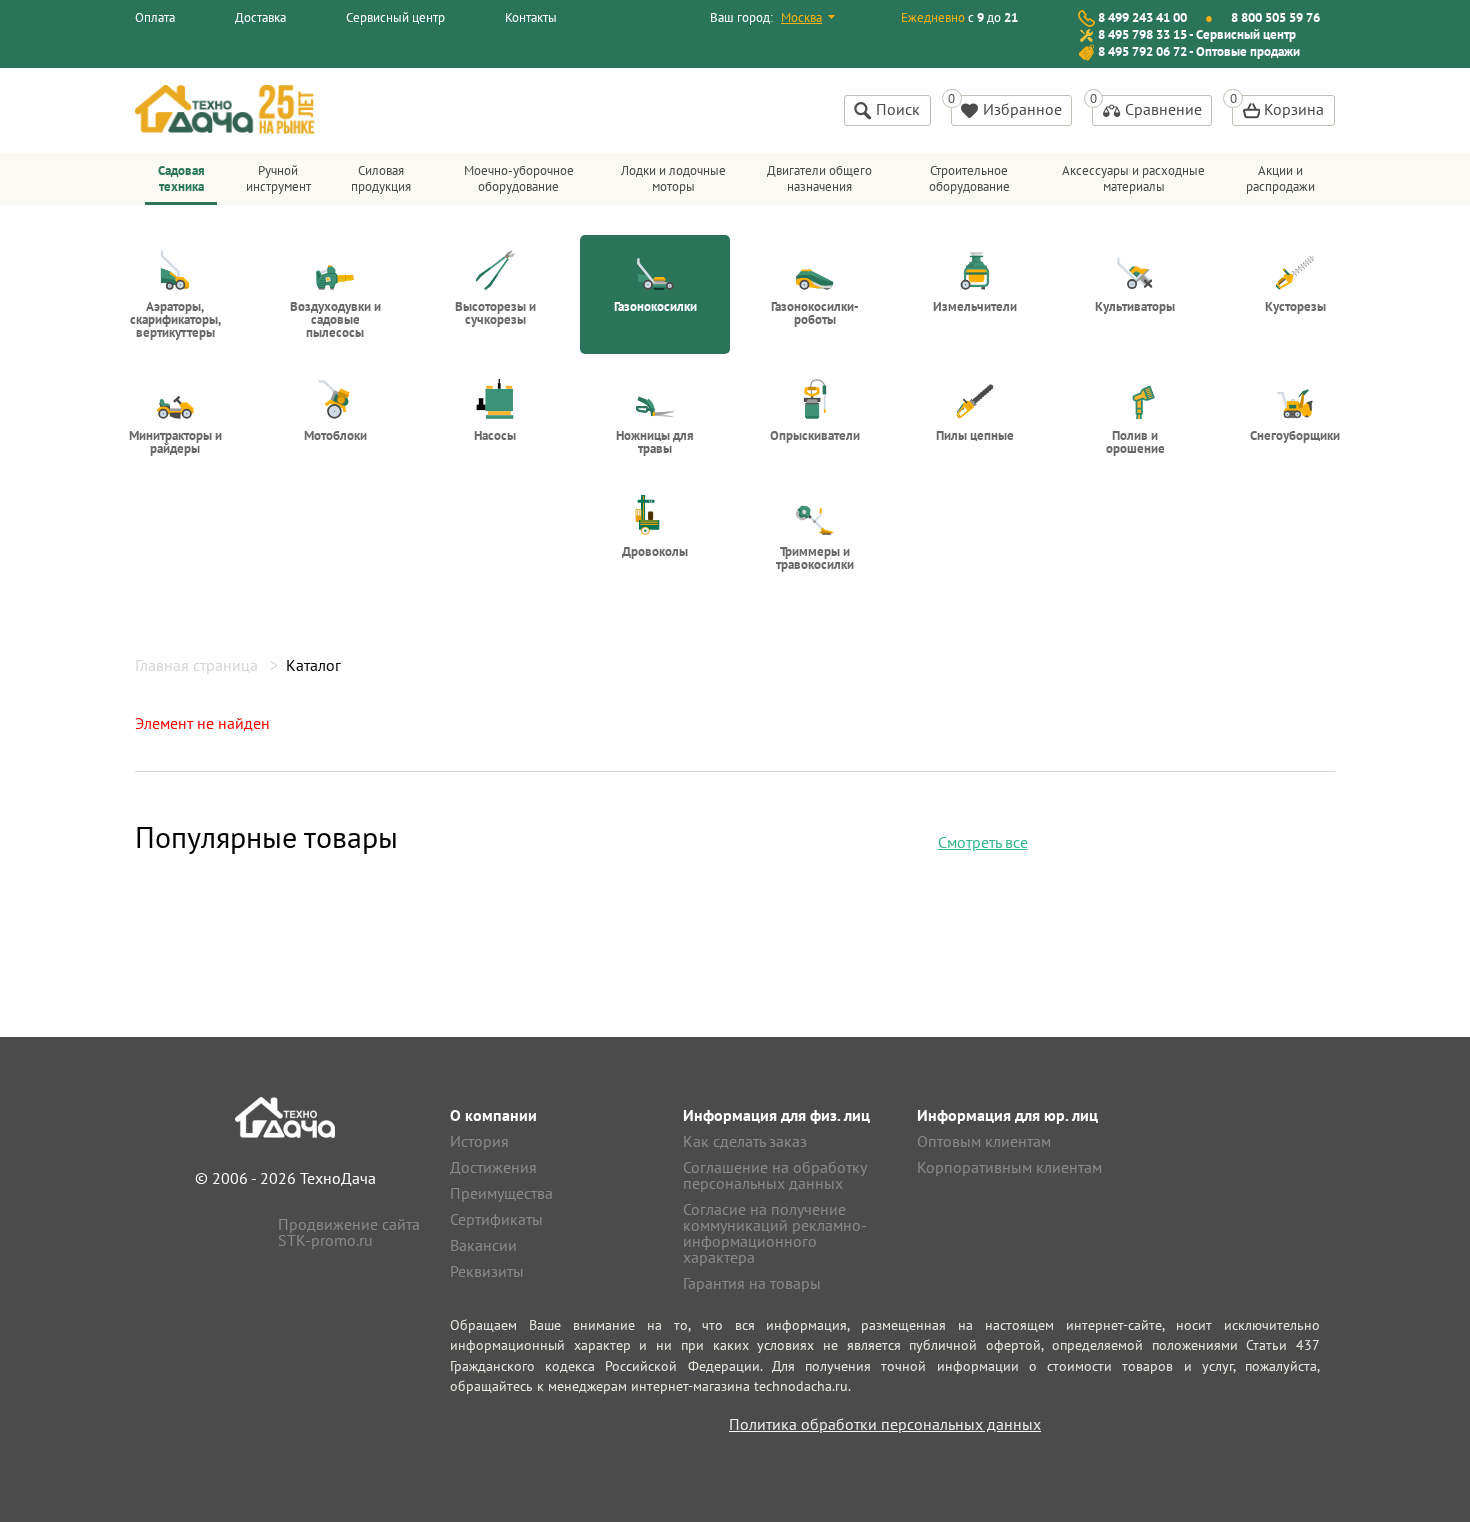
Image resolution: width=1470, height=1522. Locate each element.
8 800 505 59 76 (1275, 17)
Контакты (531, 17)
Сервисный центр (395, 17)
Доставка (260, 17)
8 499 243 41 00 (1142, 17)
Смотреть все (983, 842)
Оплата (155, 17)
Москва (801, 17)
